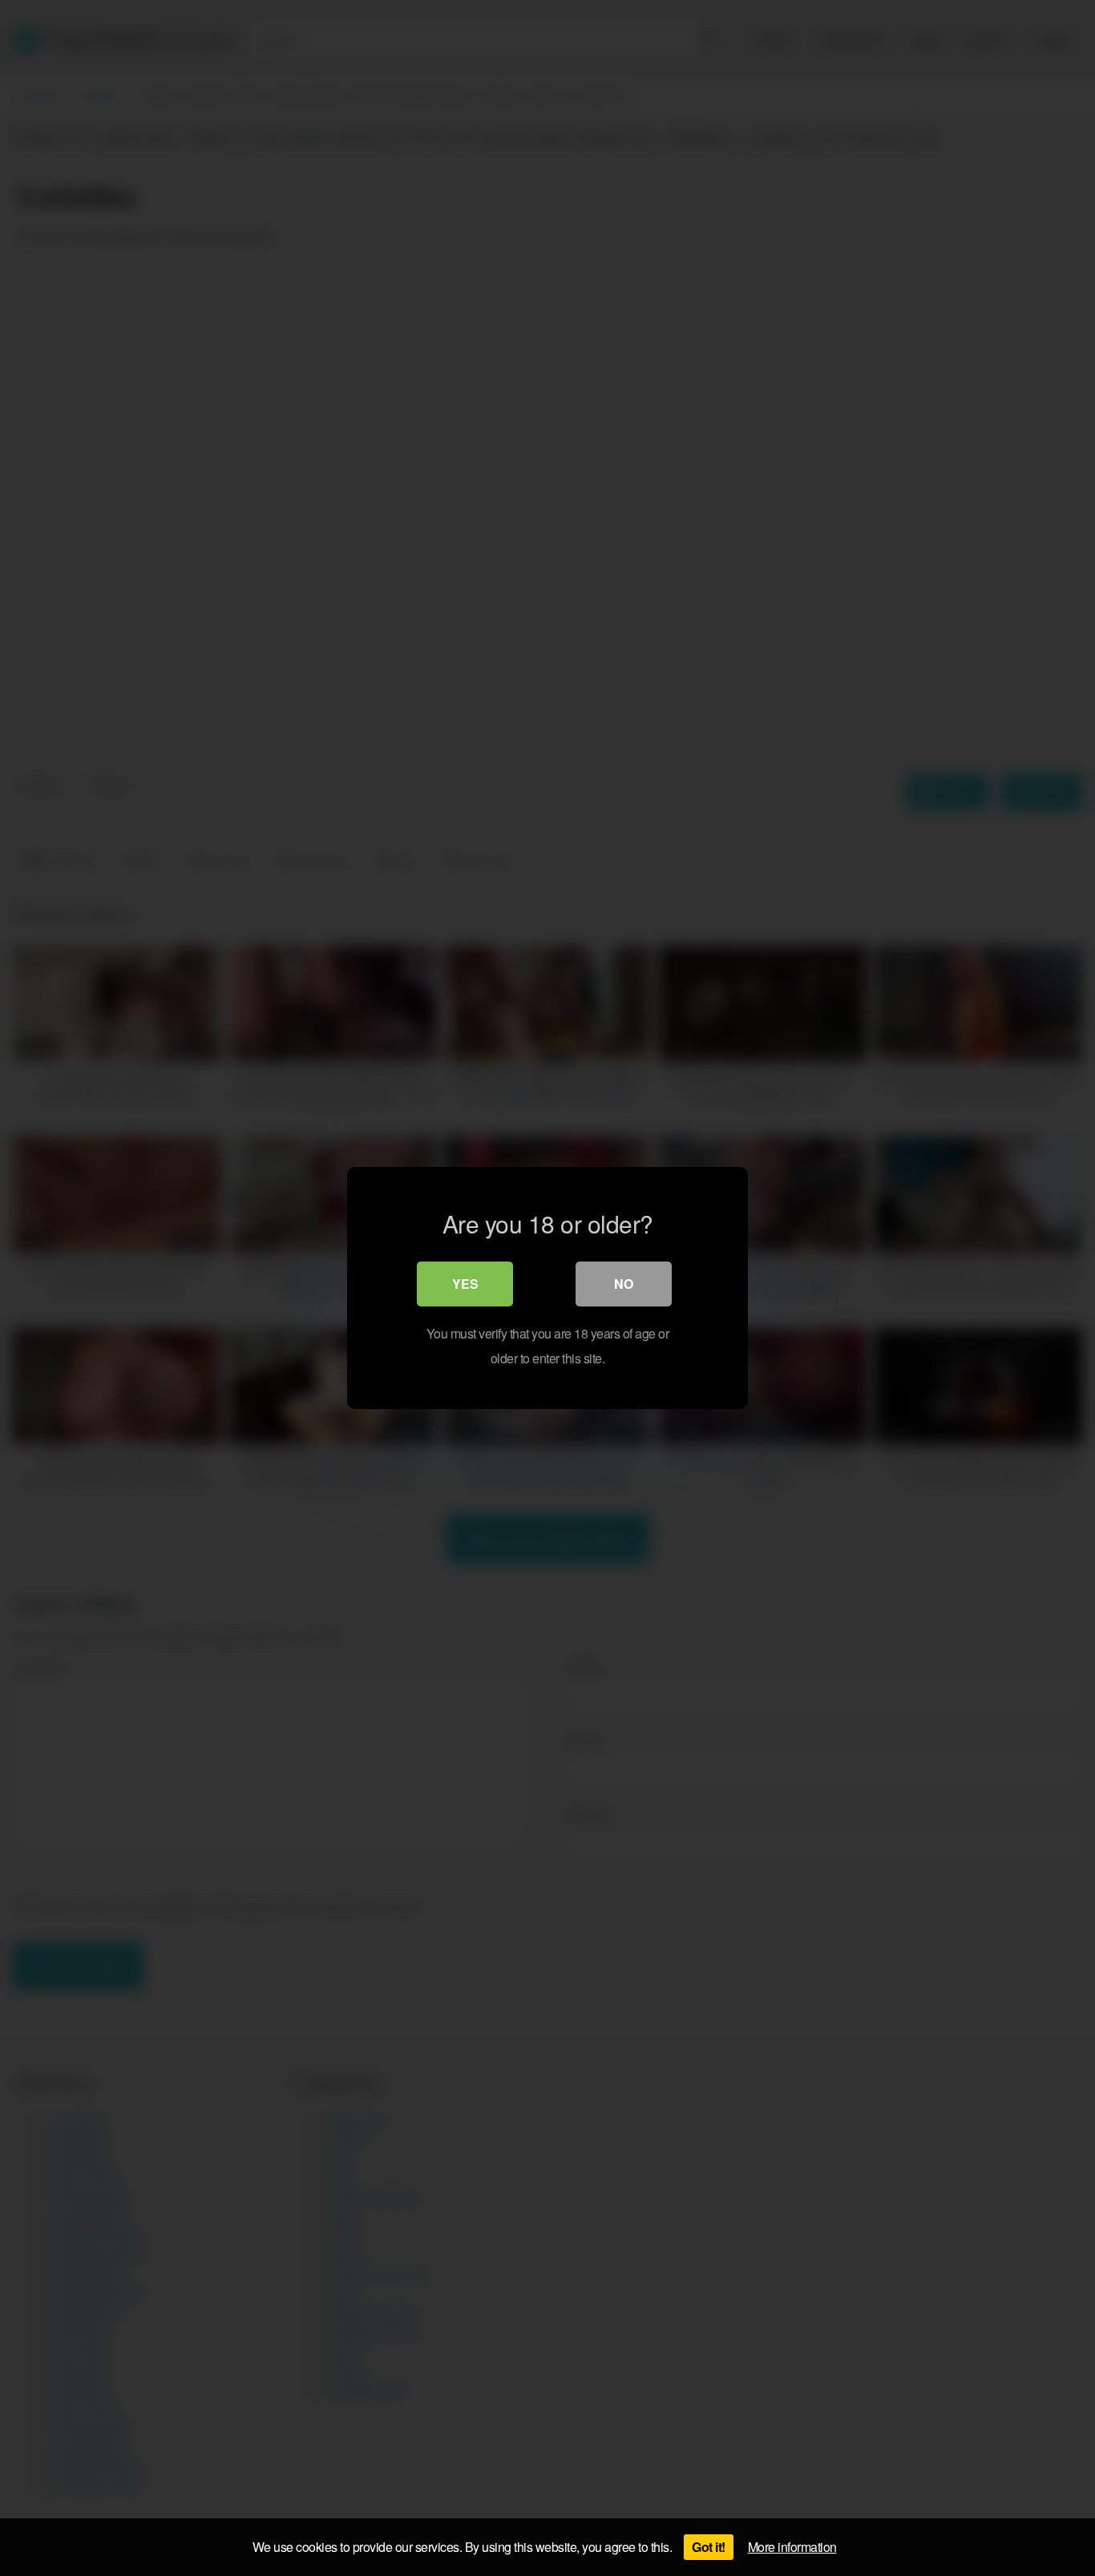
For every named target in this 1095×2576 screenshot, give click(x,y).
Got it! (709, 2547)
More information (792, 2547)
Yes (465, 1284)
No (624, 1284)
